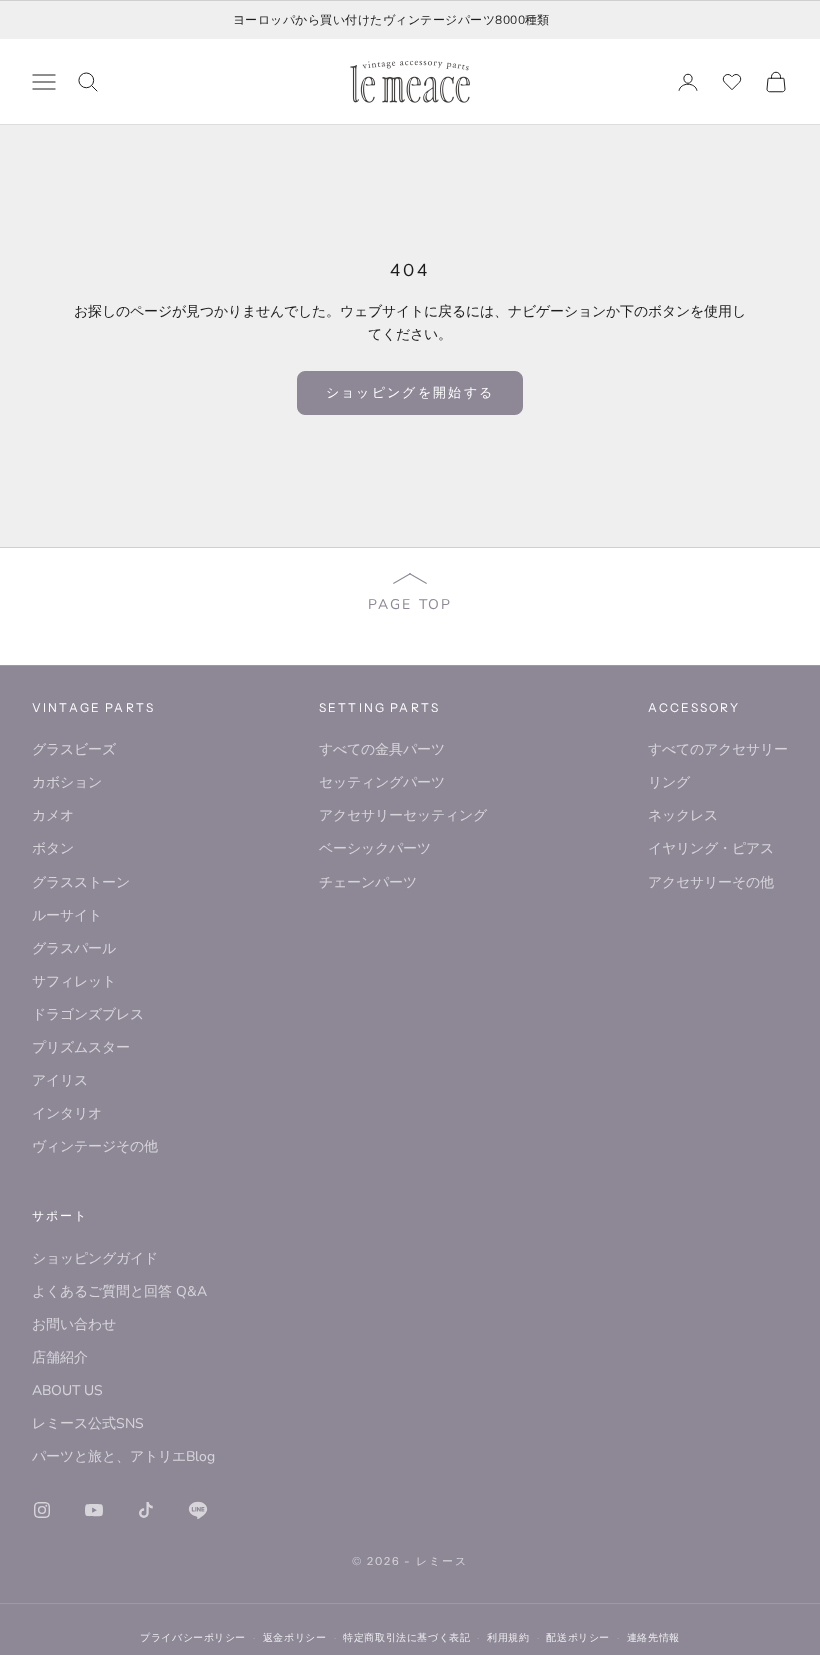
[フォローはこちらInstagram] (42, 1510)
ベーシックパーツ (375, 848)
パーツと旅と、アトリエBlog (123, 1456)
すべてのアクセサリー (718, 749)
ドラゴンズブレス (88, 1014)
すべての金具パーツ (382, 749)
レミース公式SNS (88, 1423)
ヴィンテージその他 (95, 1146)
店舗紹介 (60, 1357)
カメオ (53, 815)
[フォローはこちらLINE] (198, 1510)
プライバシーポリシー (193, 1637)
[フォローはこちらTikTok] (146, 1510)
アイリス (60, 1080)
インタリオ (67, 1113)
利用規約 (508, 1637)
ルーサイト (67, 915)
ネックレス (683, 815)
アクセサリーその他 (711, 882)
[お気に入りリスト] (732, 82)
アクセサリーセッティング (403, 815)
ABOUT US (67, 1390)
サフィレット (74, 981)
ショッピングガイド (95, 1258)
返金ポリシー (294, 1637)
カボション (67, 782)
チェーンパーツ (368, 882)
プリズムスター (81, 1047)
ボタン (53, 848)
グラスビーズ (74, 749)
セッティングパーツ (382, 782)
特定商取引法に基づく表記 (406, 1637)
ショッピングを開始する (410, 392)
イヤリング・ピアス (711, 848)
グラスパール (74, 948)
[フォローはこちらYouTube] (94, 1510)
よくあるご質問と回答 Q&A (119, 1291)
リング (669, 782)
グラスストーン (81, 882)
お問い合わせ (74, 1324)
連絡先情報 (653, 1637)
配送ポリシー (577, 1637)
